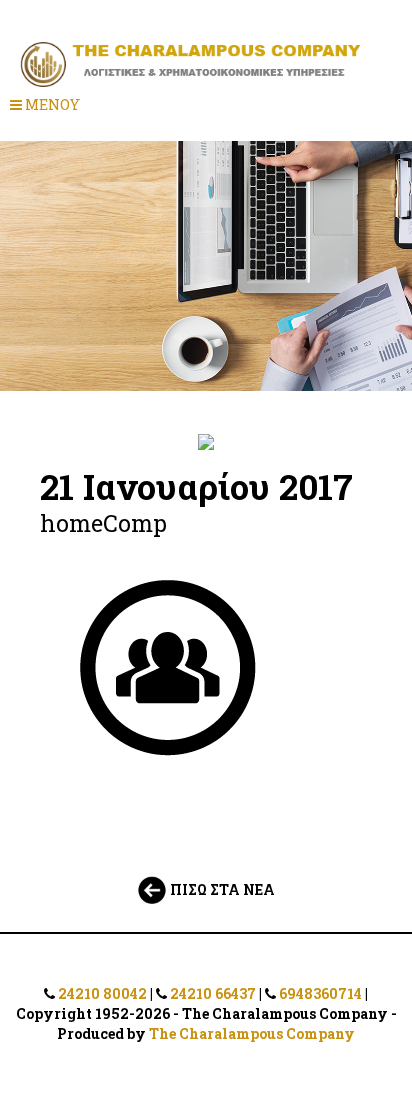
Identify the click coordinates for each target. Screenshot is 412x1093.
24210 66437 (213, 993)
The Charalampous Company (252, 1033)
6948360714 (320, 993)
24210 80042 (102, 993)
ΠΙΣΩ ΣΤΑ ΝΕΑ (221, 889)
